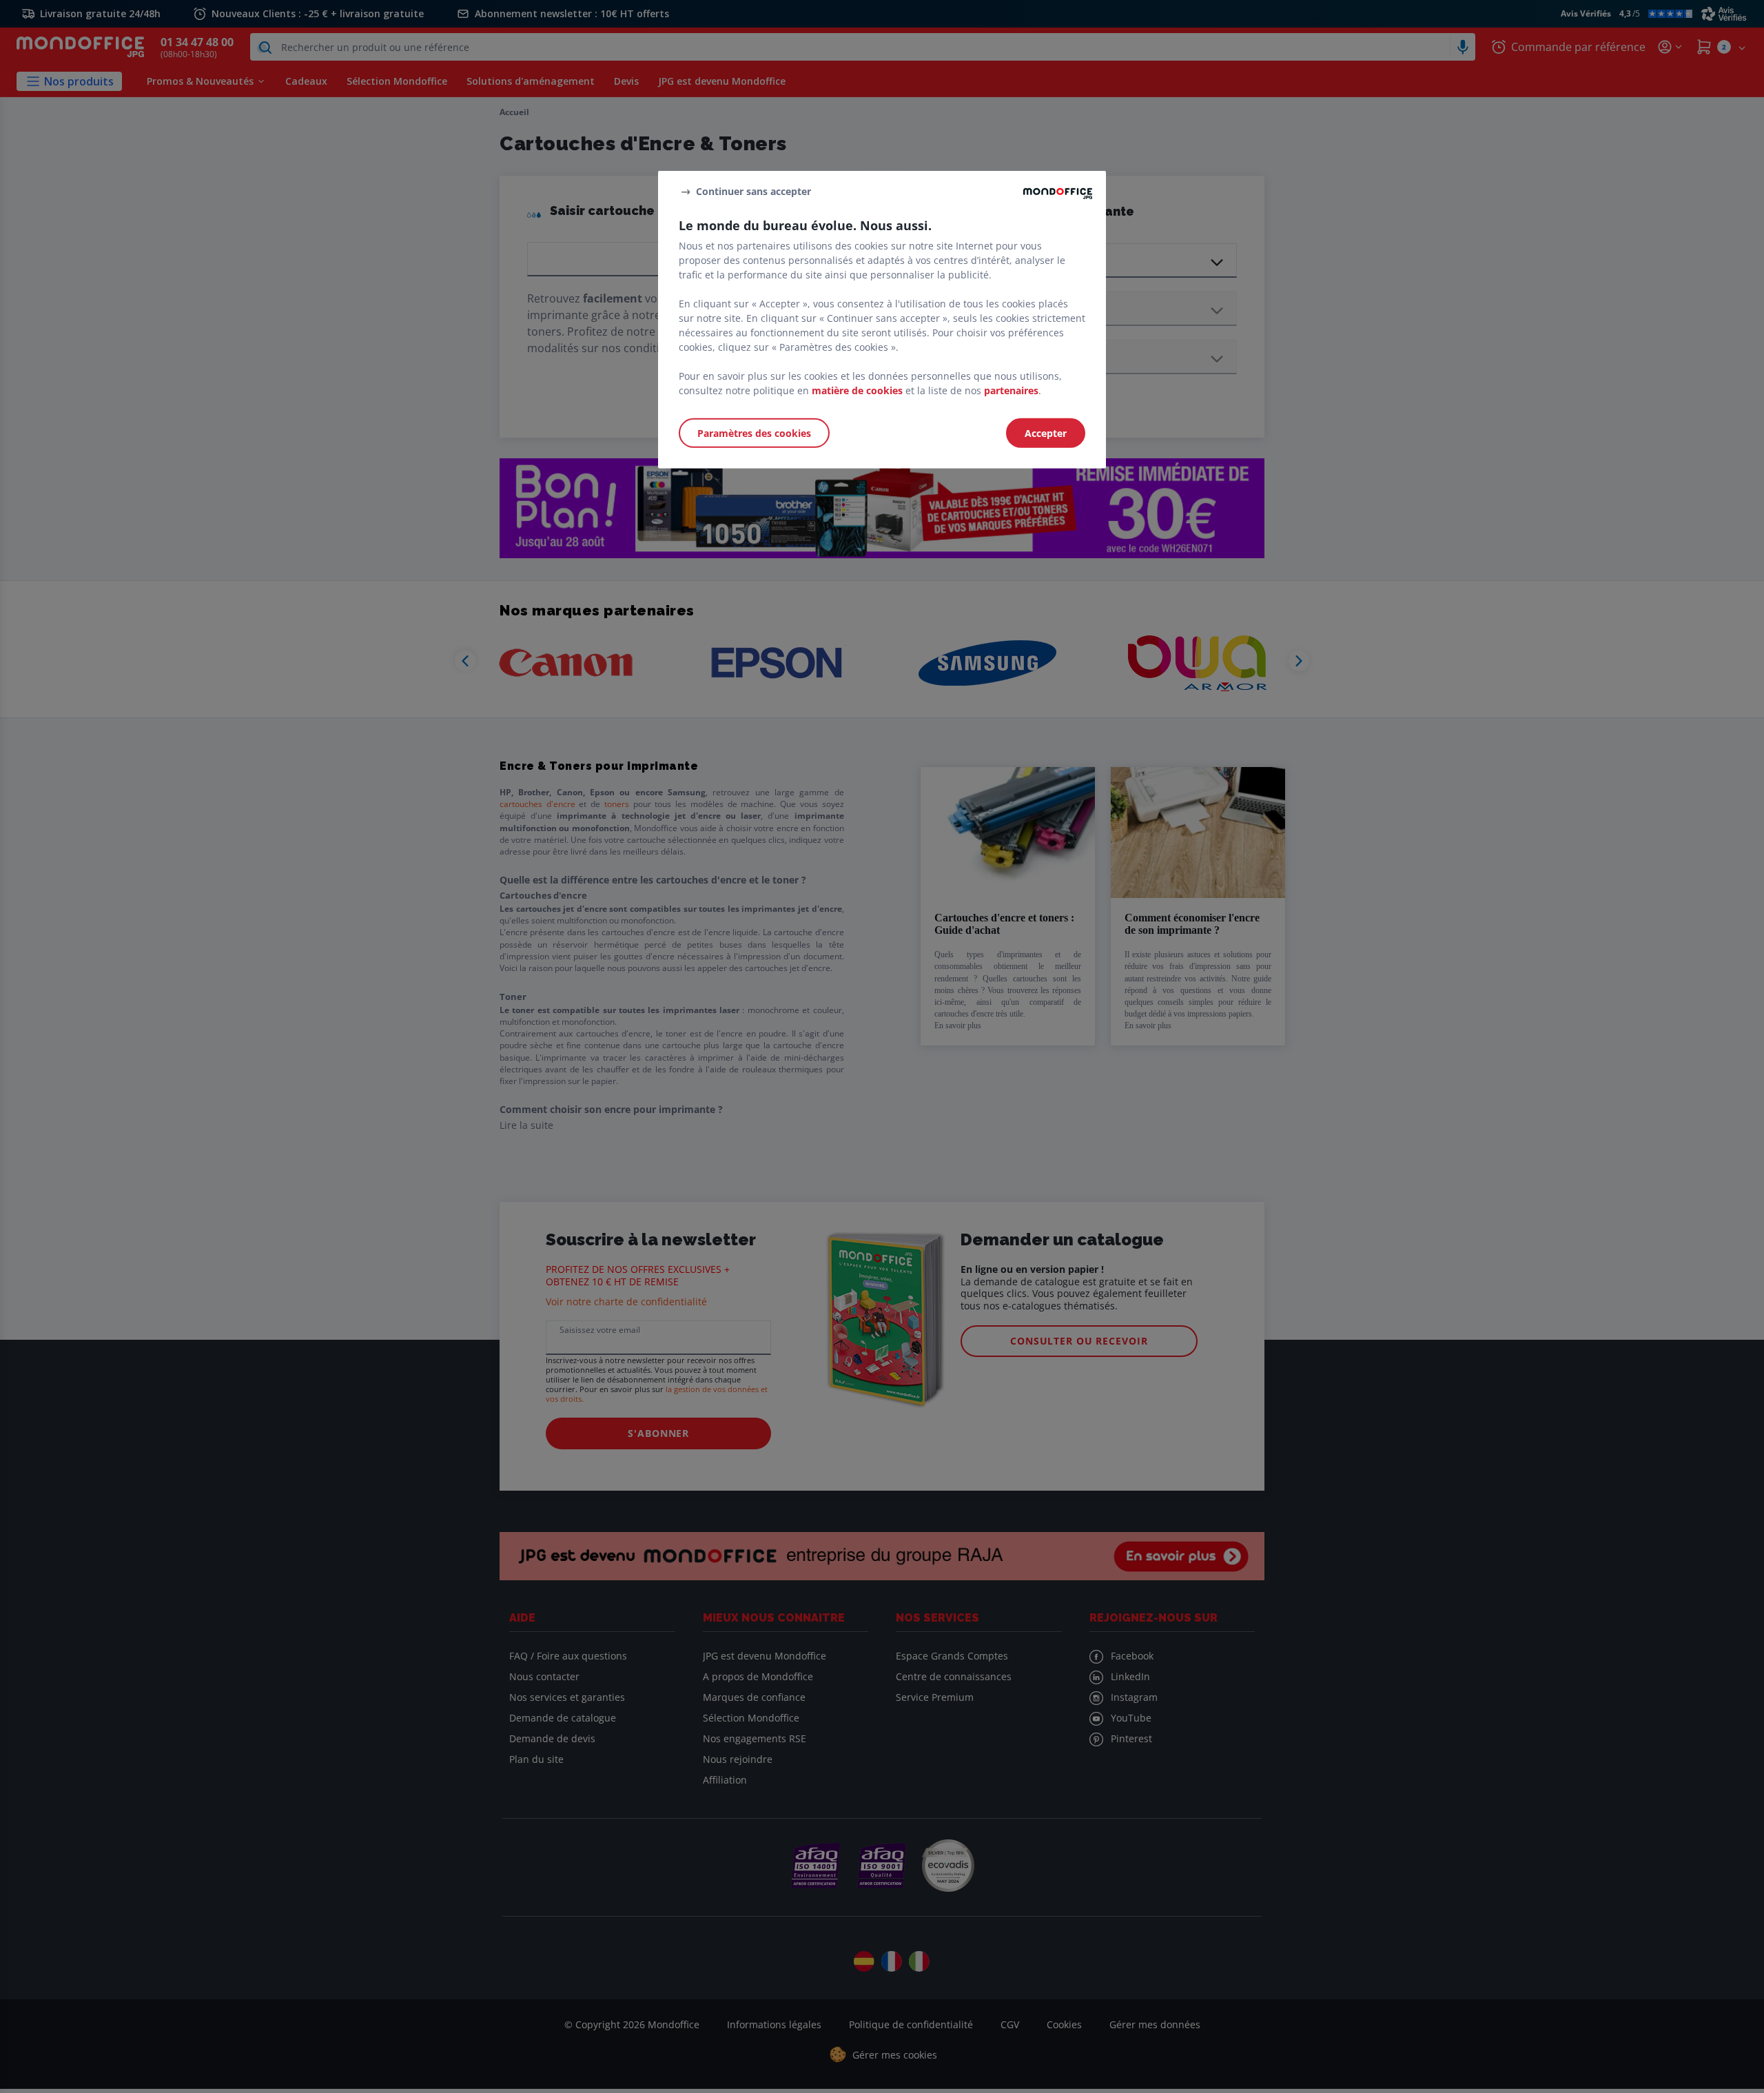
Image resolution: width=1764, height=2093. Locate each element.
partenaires (1011, 390)
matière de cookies (857, 390)
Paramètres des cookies (754, 433)
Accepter (1046, 433)
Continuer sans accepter (753, 191)
